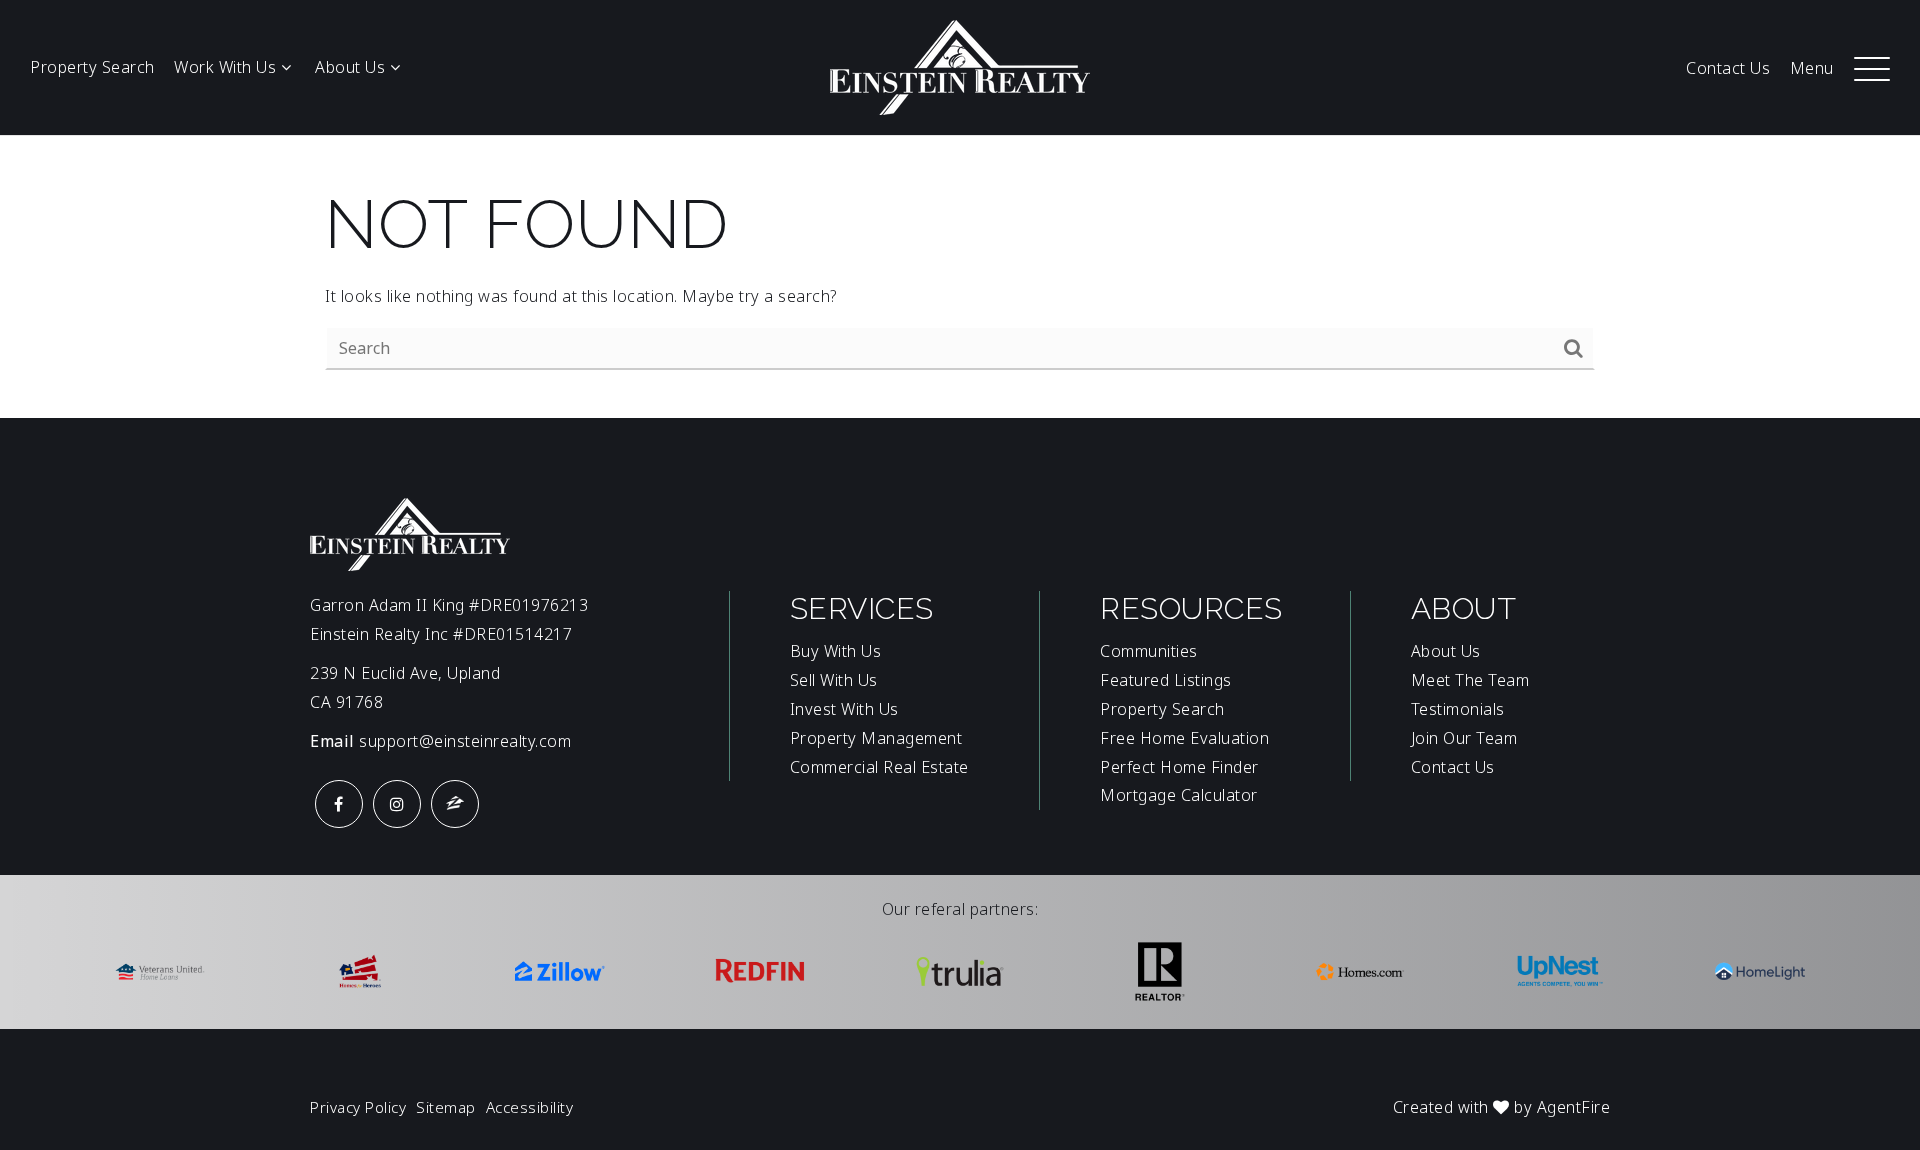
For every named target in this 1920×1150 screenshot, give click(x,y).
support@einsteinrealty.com (465, 741)
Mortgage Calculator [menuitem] (1179, 795)
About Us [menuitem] (352, 67)
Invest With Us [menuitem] (844, 709)
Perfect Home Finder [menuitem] (1179, 767)
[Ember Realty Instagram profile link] (397, 804)
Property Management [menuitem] (876, 738)
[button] (1872, 58)
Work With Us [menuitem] (227, 67)
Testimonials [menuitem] (1458, 709)
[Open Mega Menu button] (1872, 68)
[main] (960, 277)
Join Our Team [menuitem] (1464, 738)
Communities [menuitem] (1149, 651)
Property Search (92, 67)
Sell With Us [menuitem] (834, 680)
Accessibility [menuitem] (530, 1107)
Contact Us (1728, 68)
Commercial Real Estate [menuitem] (879, 767)
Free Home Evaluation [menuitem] (1184, 738)
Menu (1812, 68)
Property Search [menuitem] (1162, 709)
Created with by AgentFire (1502, 1107)
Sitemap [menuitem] (446, 1107)
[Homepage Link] (960, 66)
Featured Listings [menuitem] (1166, 680)
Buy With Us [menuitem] (836, 651)
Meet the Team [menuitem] (1470, 680)
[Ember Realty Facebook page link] (339, 804)
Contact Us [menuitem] (1453, 767)
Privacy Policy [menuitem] (358, 1107)
